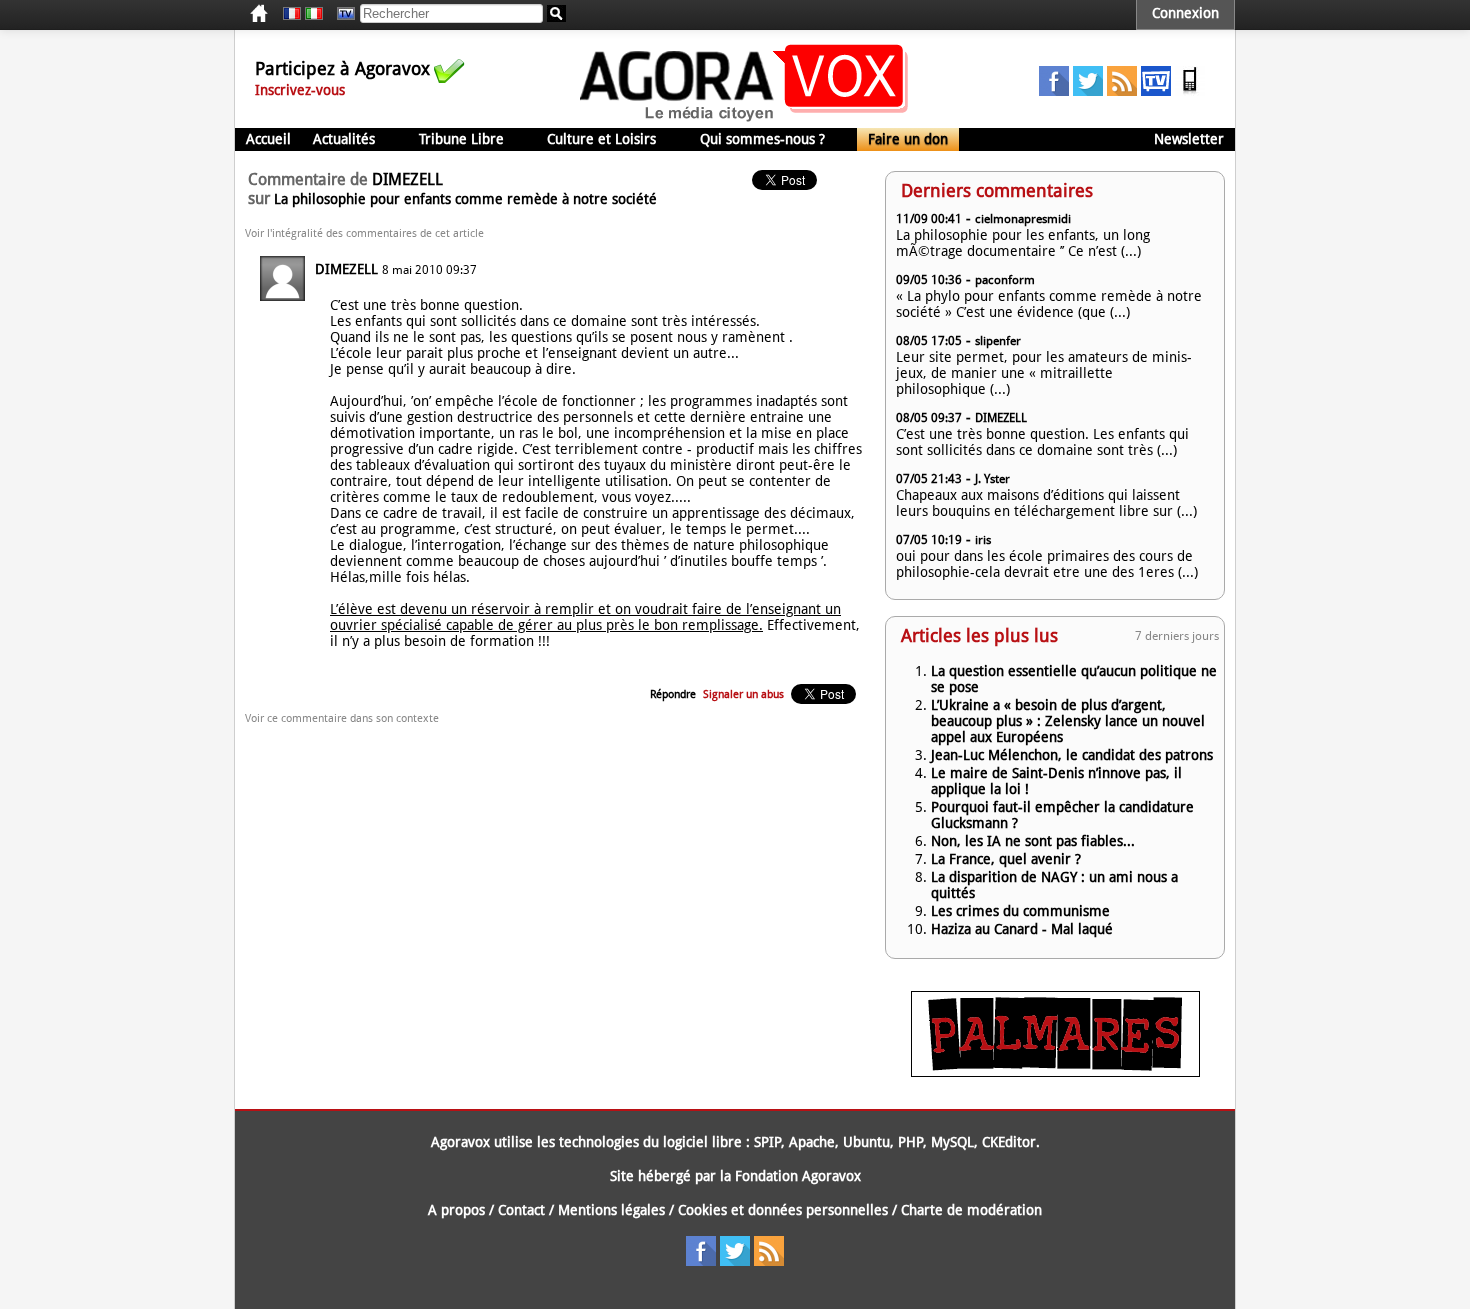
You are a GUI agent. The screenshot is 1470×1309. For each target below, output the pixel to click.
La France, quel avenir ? (1006, 859)
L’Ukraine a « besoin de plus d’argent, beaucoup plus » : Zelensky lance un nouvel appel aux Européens (1068, 721)
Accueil (268, 139)
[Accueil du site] (744, 120)
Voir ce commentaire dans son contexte (342, 718)
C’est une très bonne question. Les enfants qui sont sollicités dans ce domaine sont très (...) (1042, 442)
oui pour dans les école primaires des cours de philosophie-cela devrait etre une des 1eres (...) (1047, 564)
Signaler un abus (743, 694)
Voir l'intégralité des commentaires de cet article (364, 233)
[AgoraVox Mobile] (1190, 91)
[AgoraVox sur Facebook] (1054, 91)
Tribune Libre (461, 139)
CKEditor (1009, 1142)
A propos (456, 1210)
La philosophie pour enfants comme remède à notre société (465, 199)
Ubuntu (866, 1142)
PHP (910, 1142)
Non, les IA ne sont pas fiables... (1033, 841)
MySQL (952, 1142)
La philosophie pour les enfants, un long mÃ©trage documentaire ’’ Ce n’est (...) (1023, 243)
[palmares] (1055, 1072)
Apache (812, 1142)
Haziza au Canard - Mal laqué (1022, 929)
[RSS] (1122, 91)
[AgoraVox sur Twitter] (1088, 91)
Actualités (344, 139)
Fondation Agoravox (798, 1176)
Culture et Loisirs (601, 139)
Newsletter (1189, 139)
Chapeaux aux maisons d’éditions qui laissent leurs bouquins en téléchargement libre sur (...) (1046, 503)
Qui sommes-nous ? (762, 139)
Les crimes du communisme (1020, 911)
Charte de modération (971, 1210)
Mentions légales (611, 1210)
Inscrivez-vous (300, 90)
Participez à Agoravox (342, 68)
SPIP (767, 1142)
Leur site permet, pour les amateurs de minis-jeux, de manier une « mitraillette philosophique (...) (1044, 373)
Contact (521, 1210)
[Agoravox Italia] (314, 14)
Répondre (673, 694)
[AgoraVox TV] (1156, 91)
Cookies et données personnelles (783, 1210)
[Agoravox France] (292, 14)
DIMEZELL (346, 269)
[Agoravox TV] (341, 14)
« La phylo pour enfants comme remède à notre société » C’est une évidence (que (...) (1049, 304)
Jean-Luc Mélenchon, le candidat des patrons (1072, 755)
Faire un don (908, 139)
